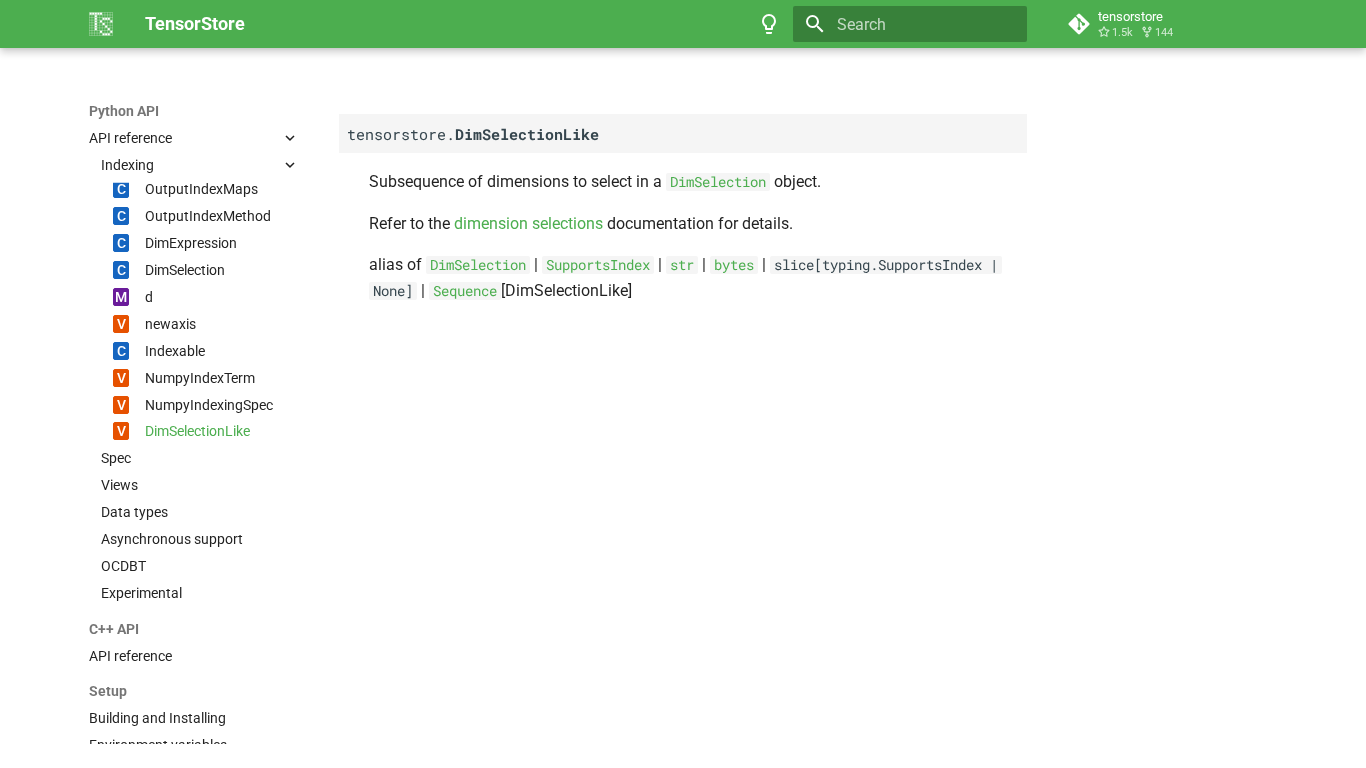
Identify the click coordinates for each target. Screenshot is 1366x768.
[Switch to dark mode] (769, 24)
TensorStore (128, 111)
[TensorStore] (101, 24)
